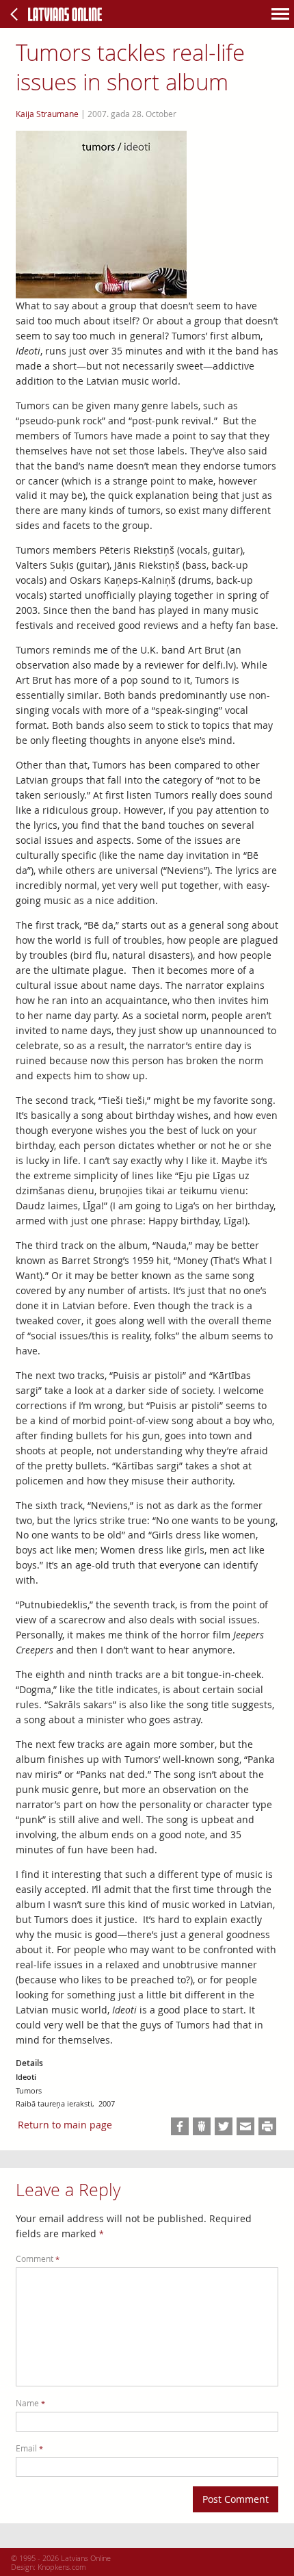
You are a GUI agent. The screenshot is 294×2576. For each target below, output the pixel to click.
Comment (38, 2259)
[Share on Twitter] (224, 2126)
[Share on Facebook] (180, 2126)
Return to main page (65, 2125)
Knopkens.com (62, 2567)
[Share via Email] (245, 2126)
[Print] (267, 2126)
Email (29, 2448)
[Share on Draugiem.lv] (202, 2126)
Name (30, 2403)
